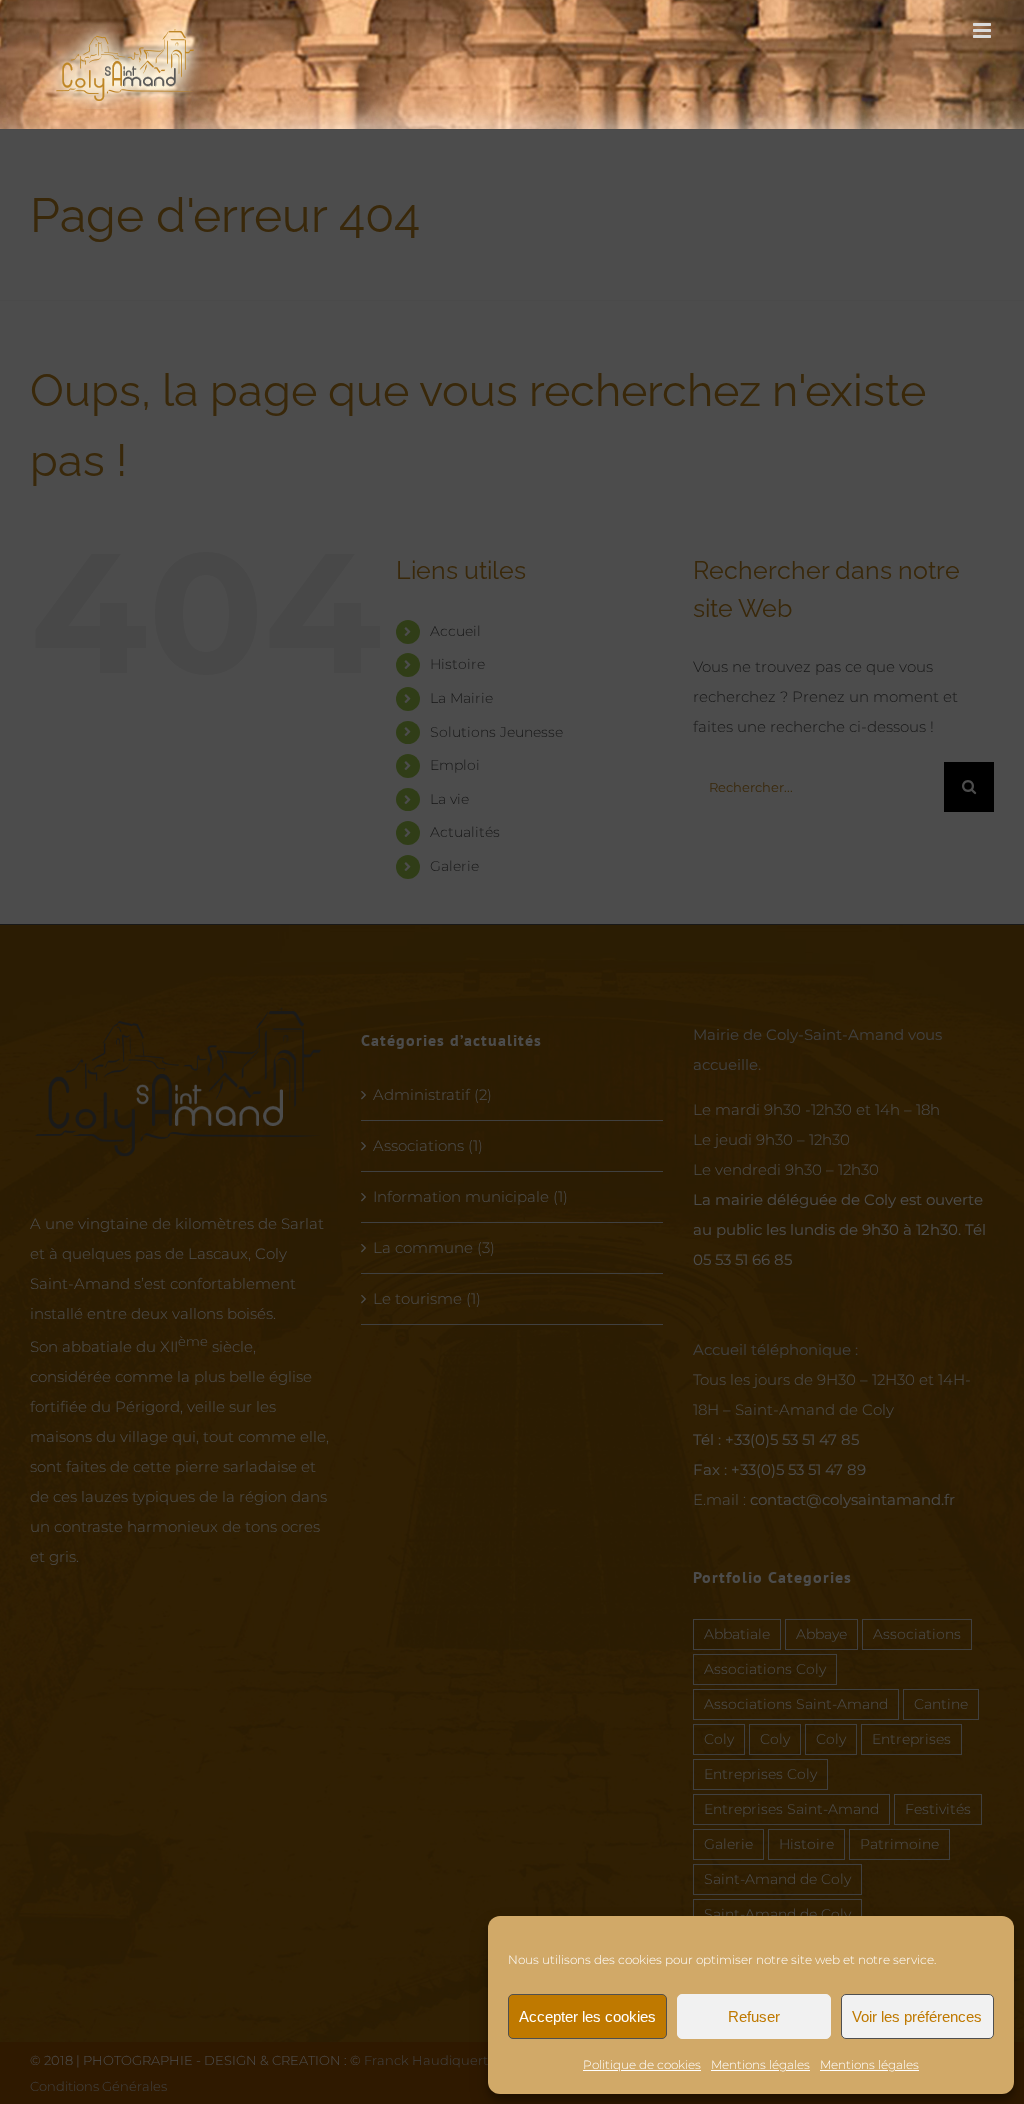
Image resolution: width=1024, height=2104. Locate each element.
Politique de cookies (642, 2064)
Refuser (754, 2016)
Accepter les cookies (587, 2016)
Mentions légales (760, 2064)
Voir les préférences (917, 2016)
